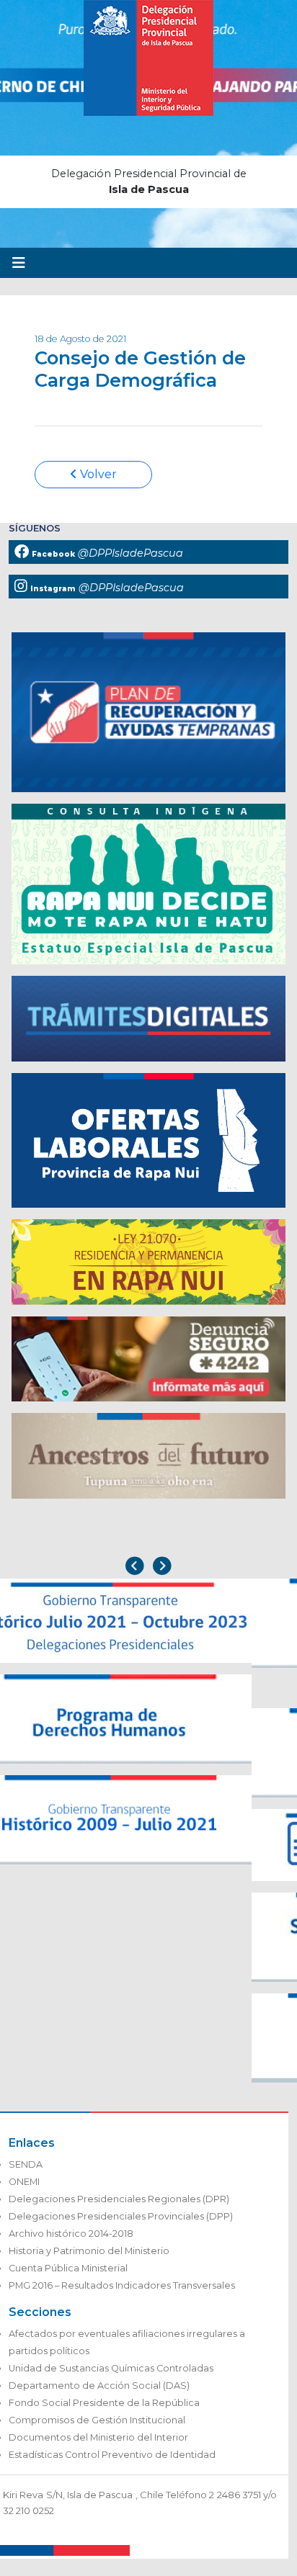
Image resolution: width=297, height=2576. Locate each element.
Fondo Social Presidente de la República (104, 2403)
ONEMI (24, 2182)
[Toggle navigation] (19, 263)
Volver (97, 474)
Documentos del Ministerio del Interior (98, 2437)
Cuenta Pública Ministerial (68, 2268)
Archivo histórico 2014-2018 (71, 2234)
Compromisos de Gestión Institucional (97, 2420)
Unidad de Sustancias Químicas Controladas (111, 2368)
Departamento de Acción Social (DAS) (99, 2386)
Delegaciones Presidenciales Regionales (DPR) (119, 2199)
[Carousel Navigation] (148, 1567)
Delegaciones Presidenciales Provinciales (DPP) (121, 2216)
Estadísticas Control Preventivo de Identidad (112, 2455)
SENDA (26, 2164)
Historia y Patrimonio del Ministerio (89, 2251)
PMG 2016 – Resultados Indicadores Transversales (122, 2285)
